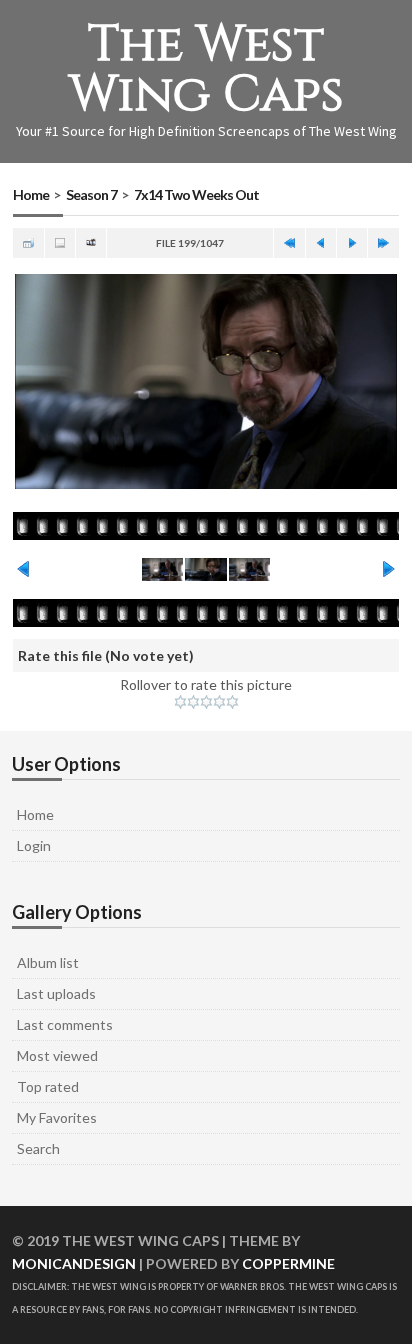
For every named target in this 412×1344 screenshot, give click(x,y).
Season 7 (91, 194)
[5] (232, 702)
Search (38, 1148)
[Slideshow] (91, 243)
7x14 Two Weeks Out (196, 194)
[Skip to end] (383, 243)
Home (31, 194)
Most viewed (57, 1055)
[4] (219, 702)
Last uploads (56, 993)
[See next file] (352, 243)
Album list (48, 962)
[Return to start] (289, 243)
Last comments (65, 1024)
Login (34, 845)
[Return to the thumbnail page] (28, 243)
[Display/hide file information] (60, 243)
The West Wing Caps (206, 70)
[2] (193, 702)
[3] (206, 702)
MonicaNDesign (74, 1263)
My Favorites (57, 1117)
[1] (180, 702)
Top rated (48, 1086)
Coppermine (288, 1263)
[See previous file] (321, 243)
